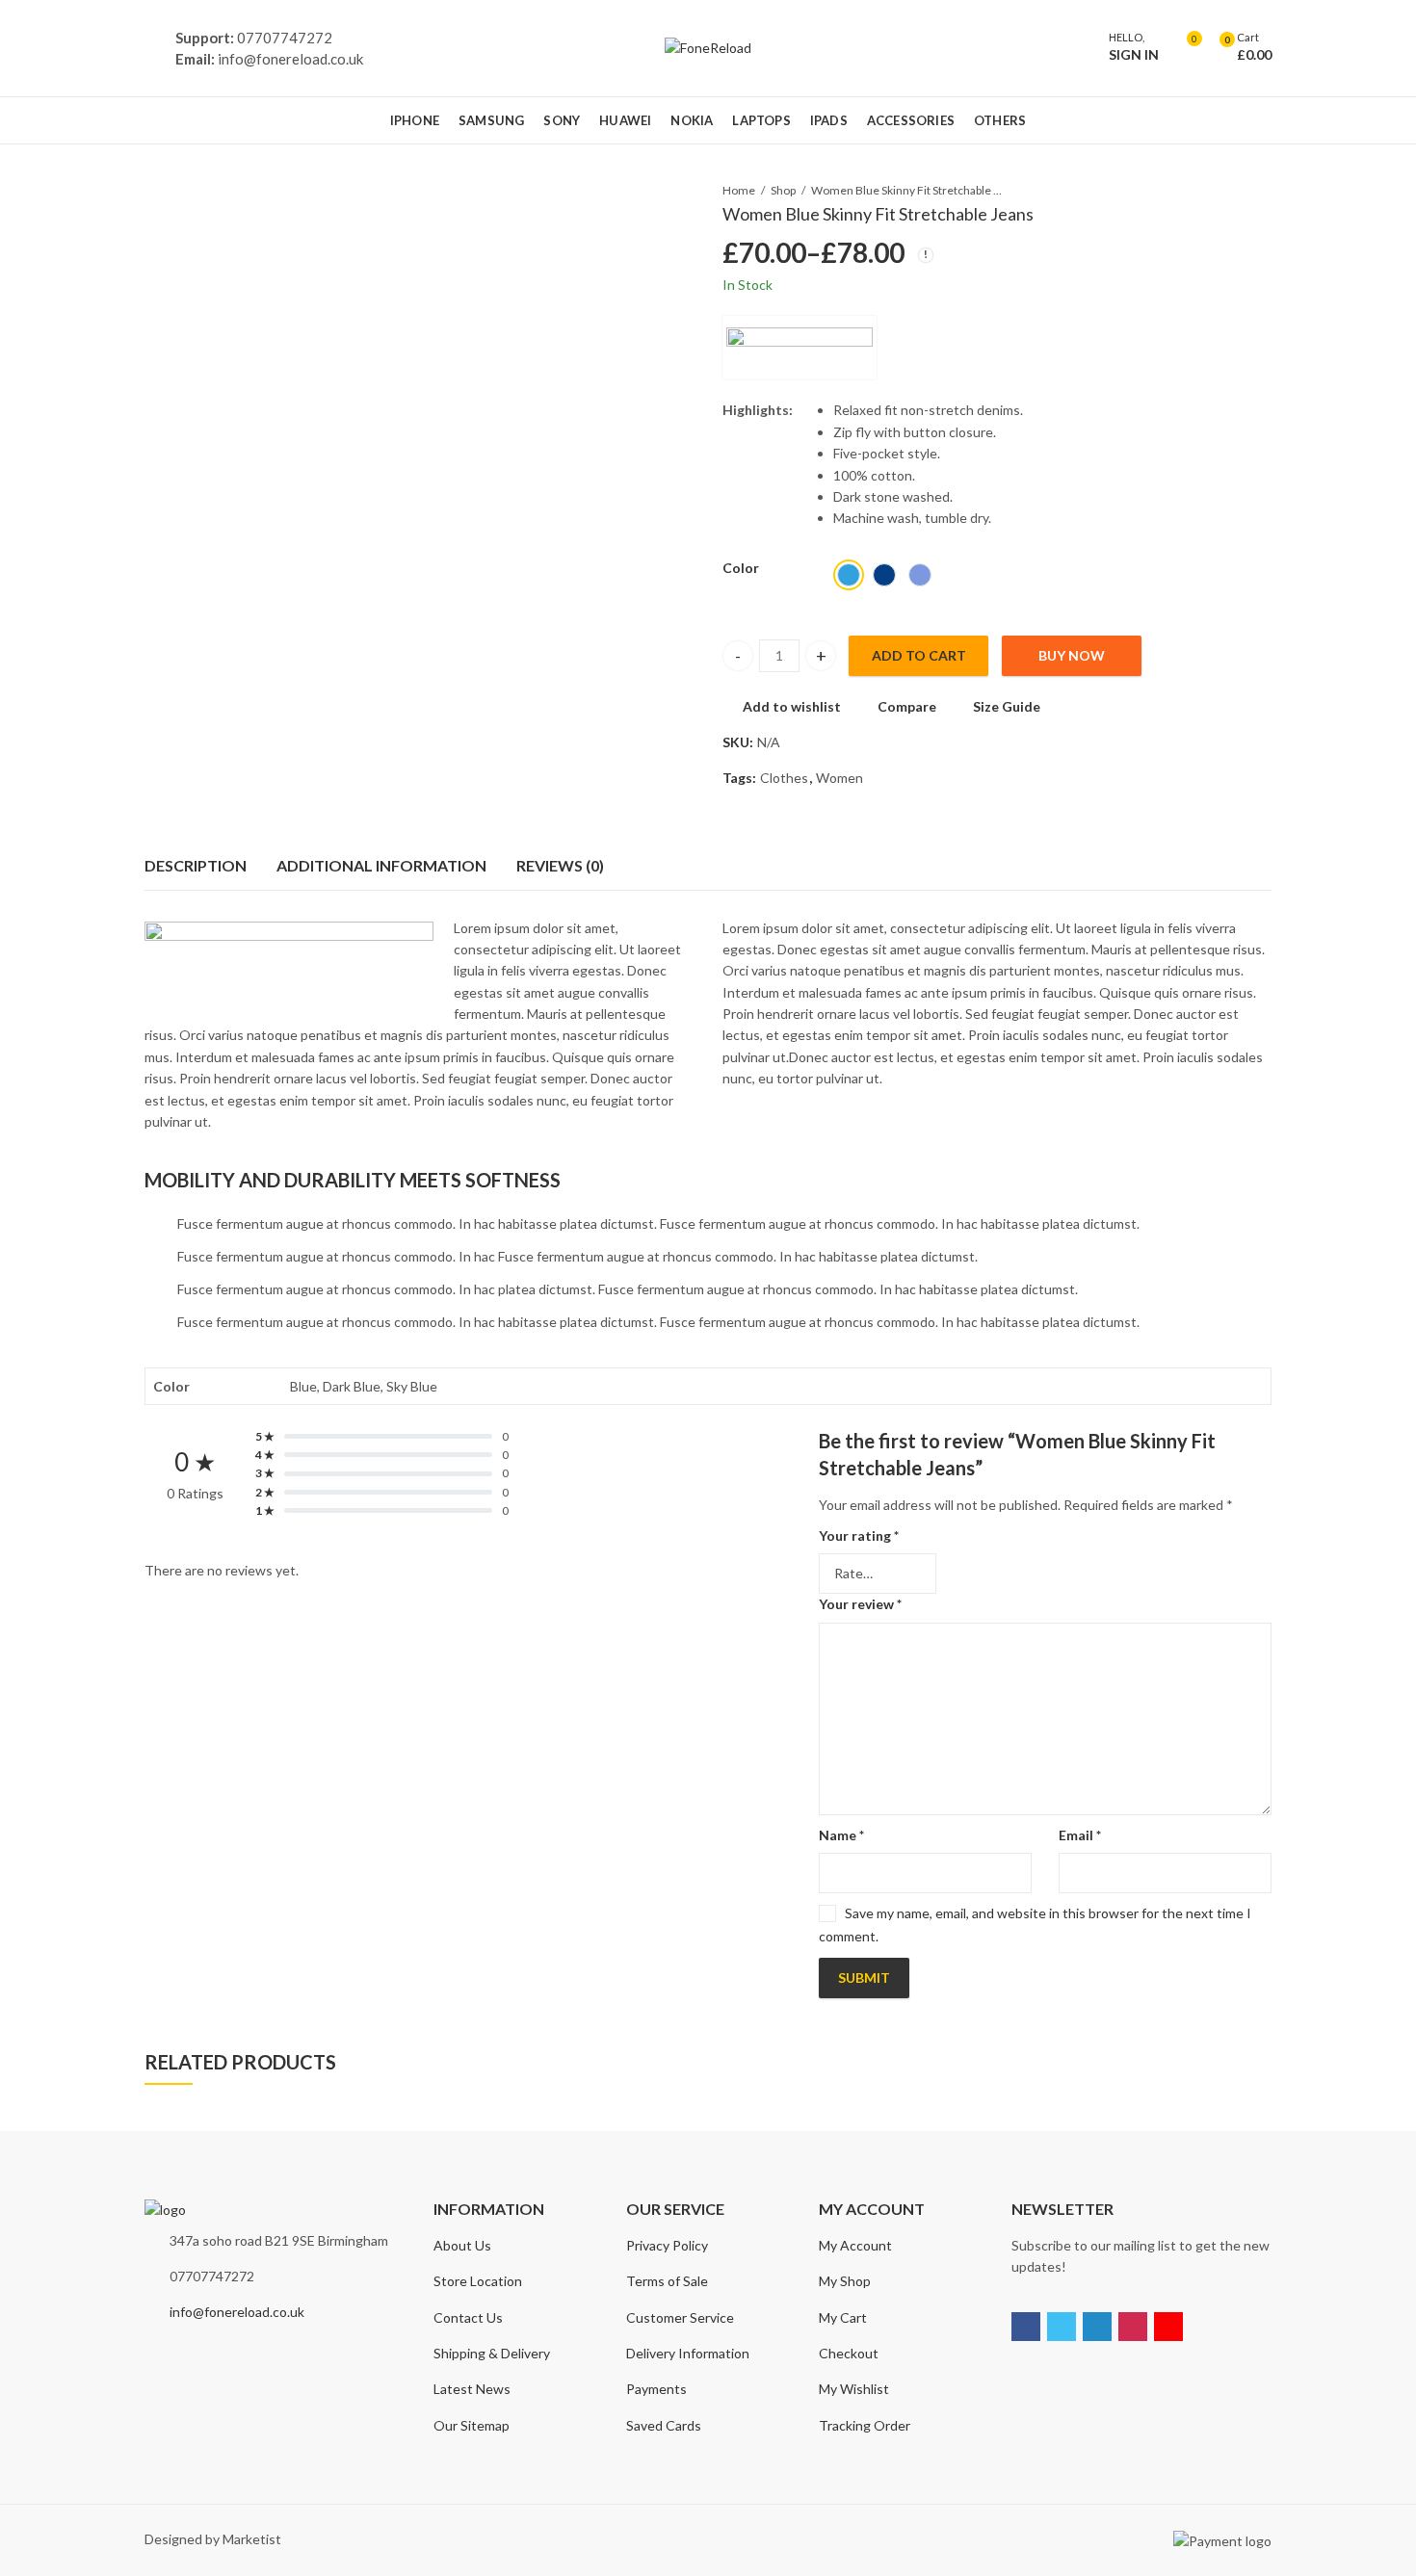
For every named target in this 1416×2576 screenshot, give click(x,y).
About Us (462, 2245)
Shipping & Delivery (492, 2353)
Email (1080, 1835)
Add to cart (919, 655)
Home (739, 190)
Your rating (859, 1535)
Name (841, 1835)
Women (839, 778)
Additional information (381, 865)
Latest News (472, 2389)
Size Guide (1007, 706)
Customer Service (680, 2317)
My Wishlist (854, 2389)
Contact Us (468, 2317)
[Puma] (800, 348)
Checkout (849, 2353)
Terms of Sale (667, 2281)
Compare (907, 706)
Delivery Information (688, 2353)
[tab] (196, 866)
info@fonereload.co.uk (237, 2312)
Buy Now (1072, 655)
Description (196, 865)
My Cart (843, 2317)
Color (741, 568)
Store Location (478, 2281)
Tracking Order (865, 2425)
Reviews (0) (560, 865)
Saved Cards (664, 2425)
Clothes (784, 778)
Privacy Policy (667, 2245)
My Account (855, 2245)
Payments (656, 2389)
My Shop (845, 2281)
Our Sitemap (472, 2425)
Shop (783, 190)
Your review (860, 1604)
